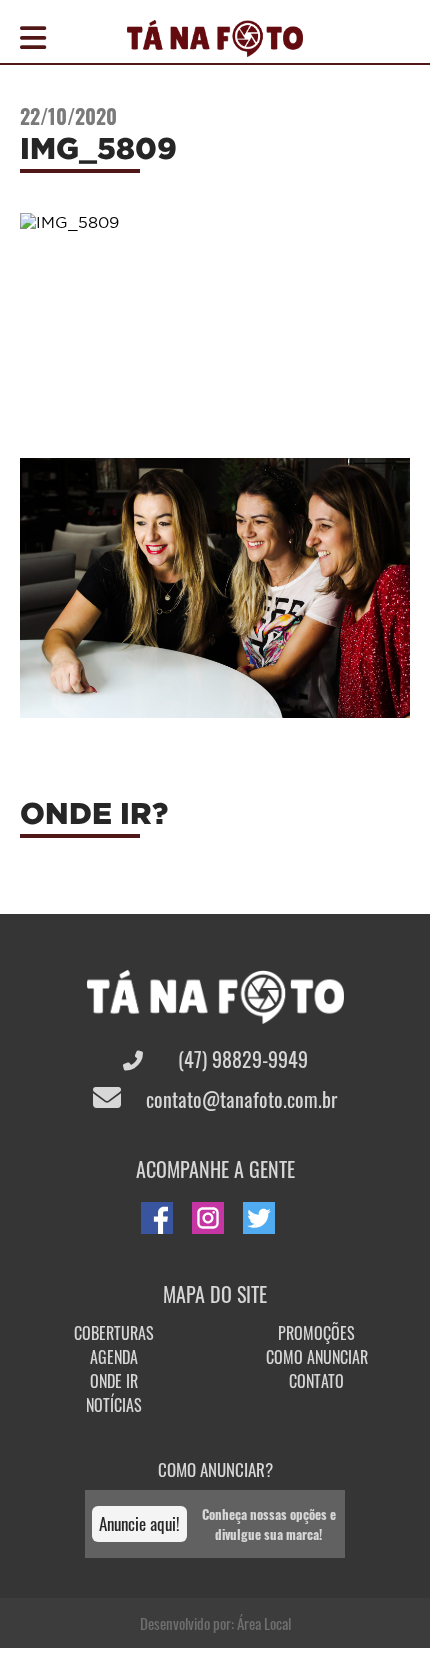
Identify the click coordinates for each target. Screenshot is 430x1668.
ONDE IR (114, 1381)
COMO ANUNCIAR (317, 1357)
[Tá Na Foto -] (214, 45)
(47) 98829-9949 (240, 1059)
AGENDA (114, 1357)
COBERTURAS (114, 1333)
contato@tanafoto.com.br (239, 1099)
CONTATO (316, 1381)
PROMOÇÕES (316, 1333)
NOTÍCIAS (114, 1405)
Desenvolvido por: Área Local (215, 1623)
